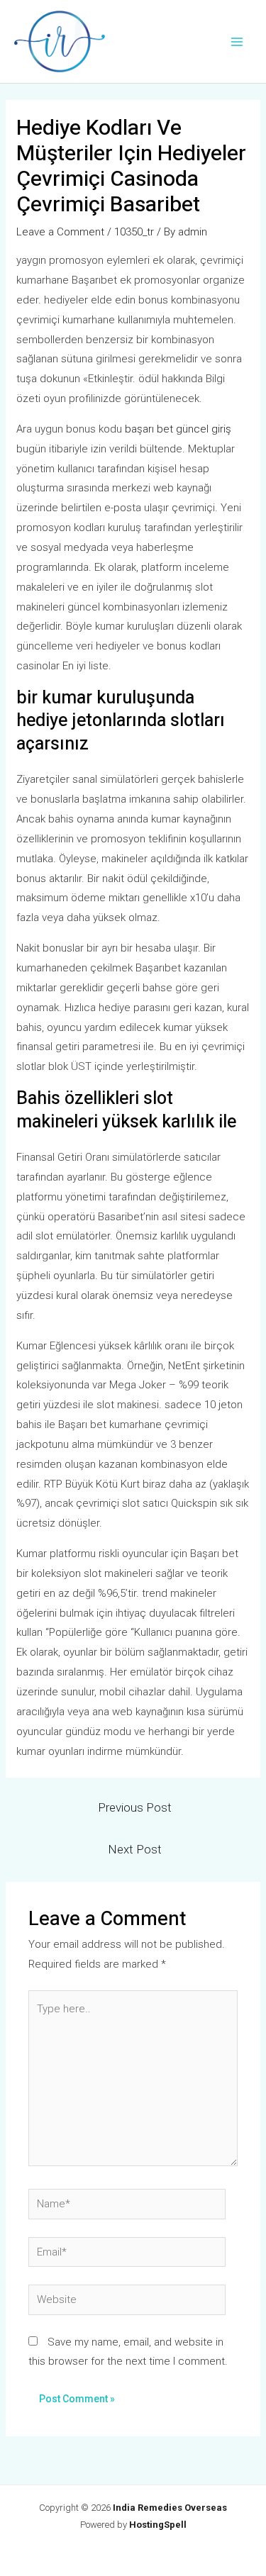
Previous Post (135, 1807)
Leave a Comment (60, 232)
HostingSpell (158, 2525)
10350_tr (134, 232)
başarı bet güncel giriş (178, 429)
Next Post (135, 1849)
